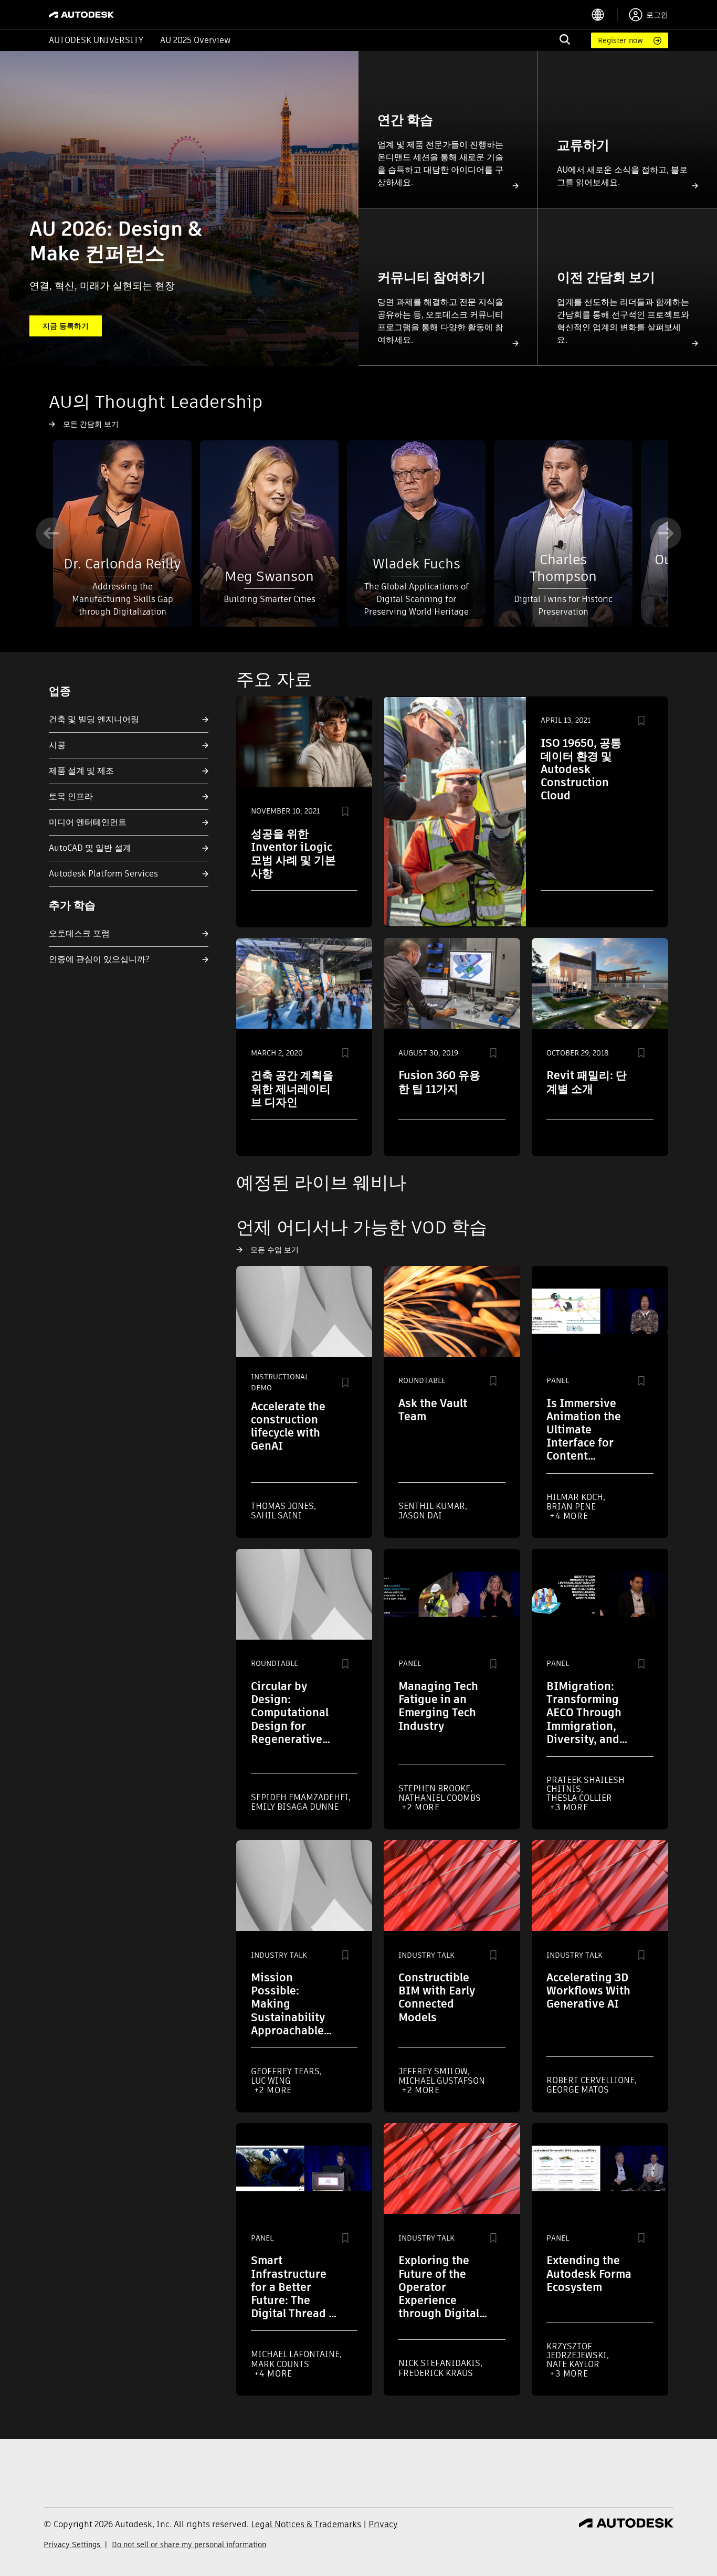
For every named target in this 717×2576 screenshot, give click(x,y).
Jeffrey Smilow (434, 2071)
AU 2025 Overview (196, 40)
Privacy (383, 2524)
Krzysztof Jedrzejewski (578, 2351)
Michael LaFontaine (296, 2354)
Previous (51, 533)
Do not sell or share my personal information (189, 2545)
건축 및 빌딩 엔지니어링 (94, 719)
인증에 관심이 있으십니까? (99, 959)
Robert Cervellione (592, 2080)
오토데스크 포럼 (79, 933)
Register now (620, 40)
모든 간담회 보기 (91, 424)
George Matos (578, 2090)
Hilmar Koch (576, 1497)
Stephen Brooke (435, 1788)
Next (666, 533)
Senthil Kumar (433, 1506)
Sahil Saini (276, 1516)
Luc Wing (271, 2081)
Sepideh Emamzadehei (301, 1797)
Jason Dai (420, 1516)
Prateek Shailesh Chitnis (586, 1785)
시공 (57, 745)
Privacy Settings (73, 2545)
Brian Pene (571, 1507)
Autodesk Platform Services (103, 874)
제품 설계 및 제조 (81, 771)
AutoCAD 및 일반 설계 (90, 848)
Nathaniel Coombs (440, 1798)
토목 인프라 (71, 796)
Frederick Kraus (436, 2373)
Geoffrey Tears (286, 2071)
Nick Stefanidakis (440, 2363)
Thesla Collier (579, 1798)
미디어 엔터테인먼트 (88, 822)
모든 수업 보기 (275, 1250)
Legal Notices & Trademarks (306, 2524)
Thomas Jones (283, 1506)
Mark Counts (280, 2364)
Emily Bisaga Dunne (295, 1807)
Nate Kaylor (573, 2364)
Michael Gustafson (442, 2081)
